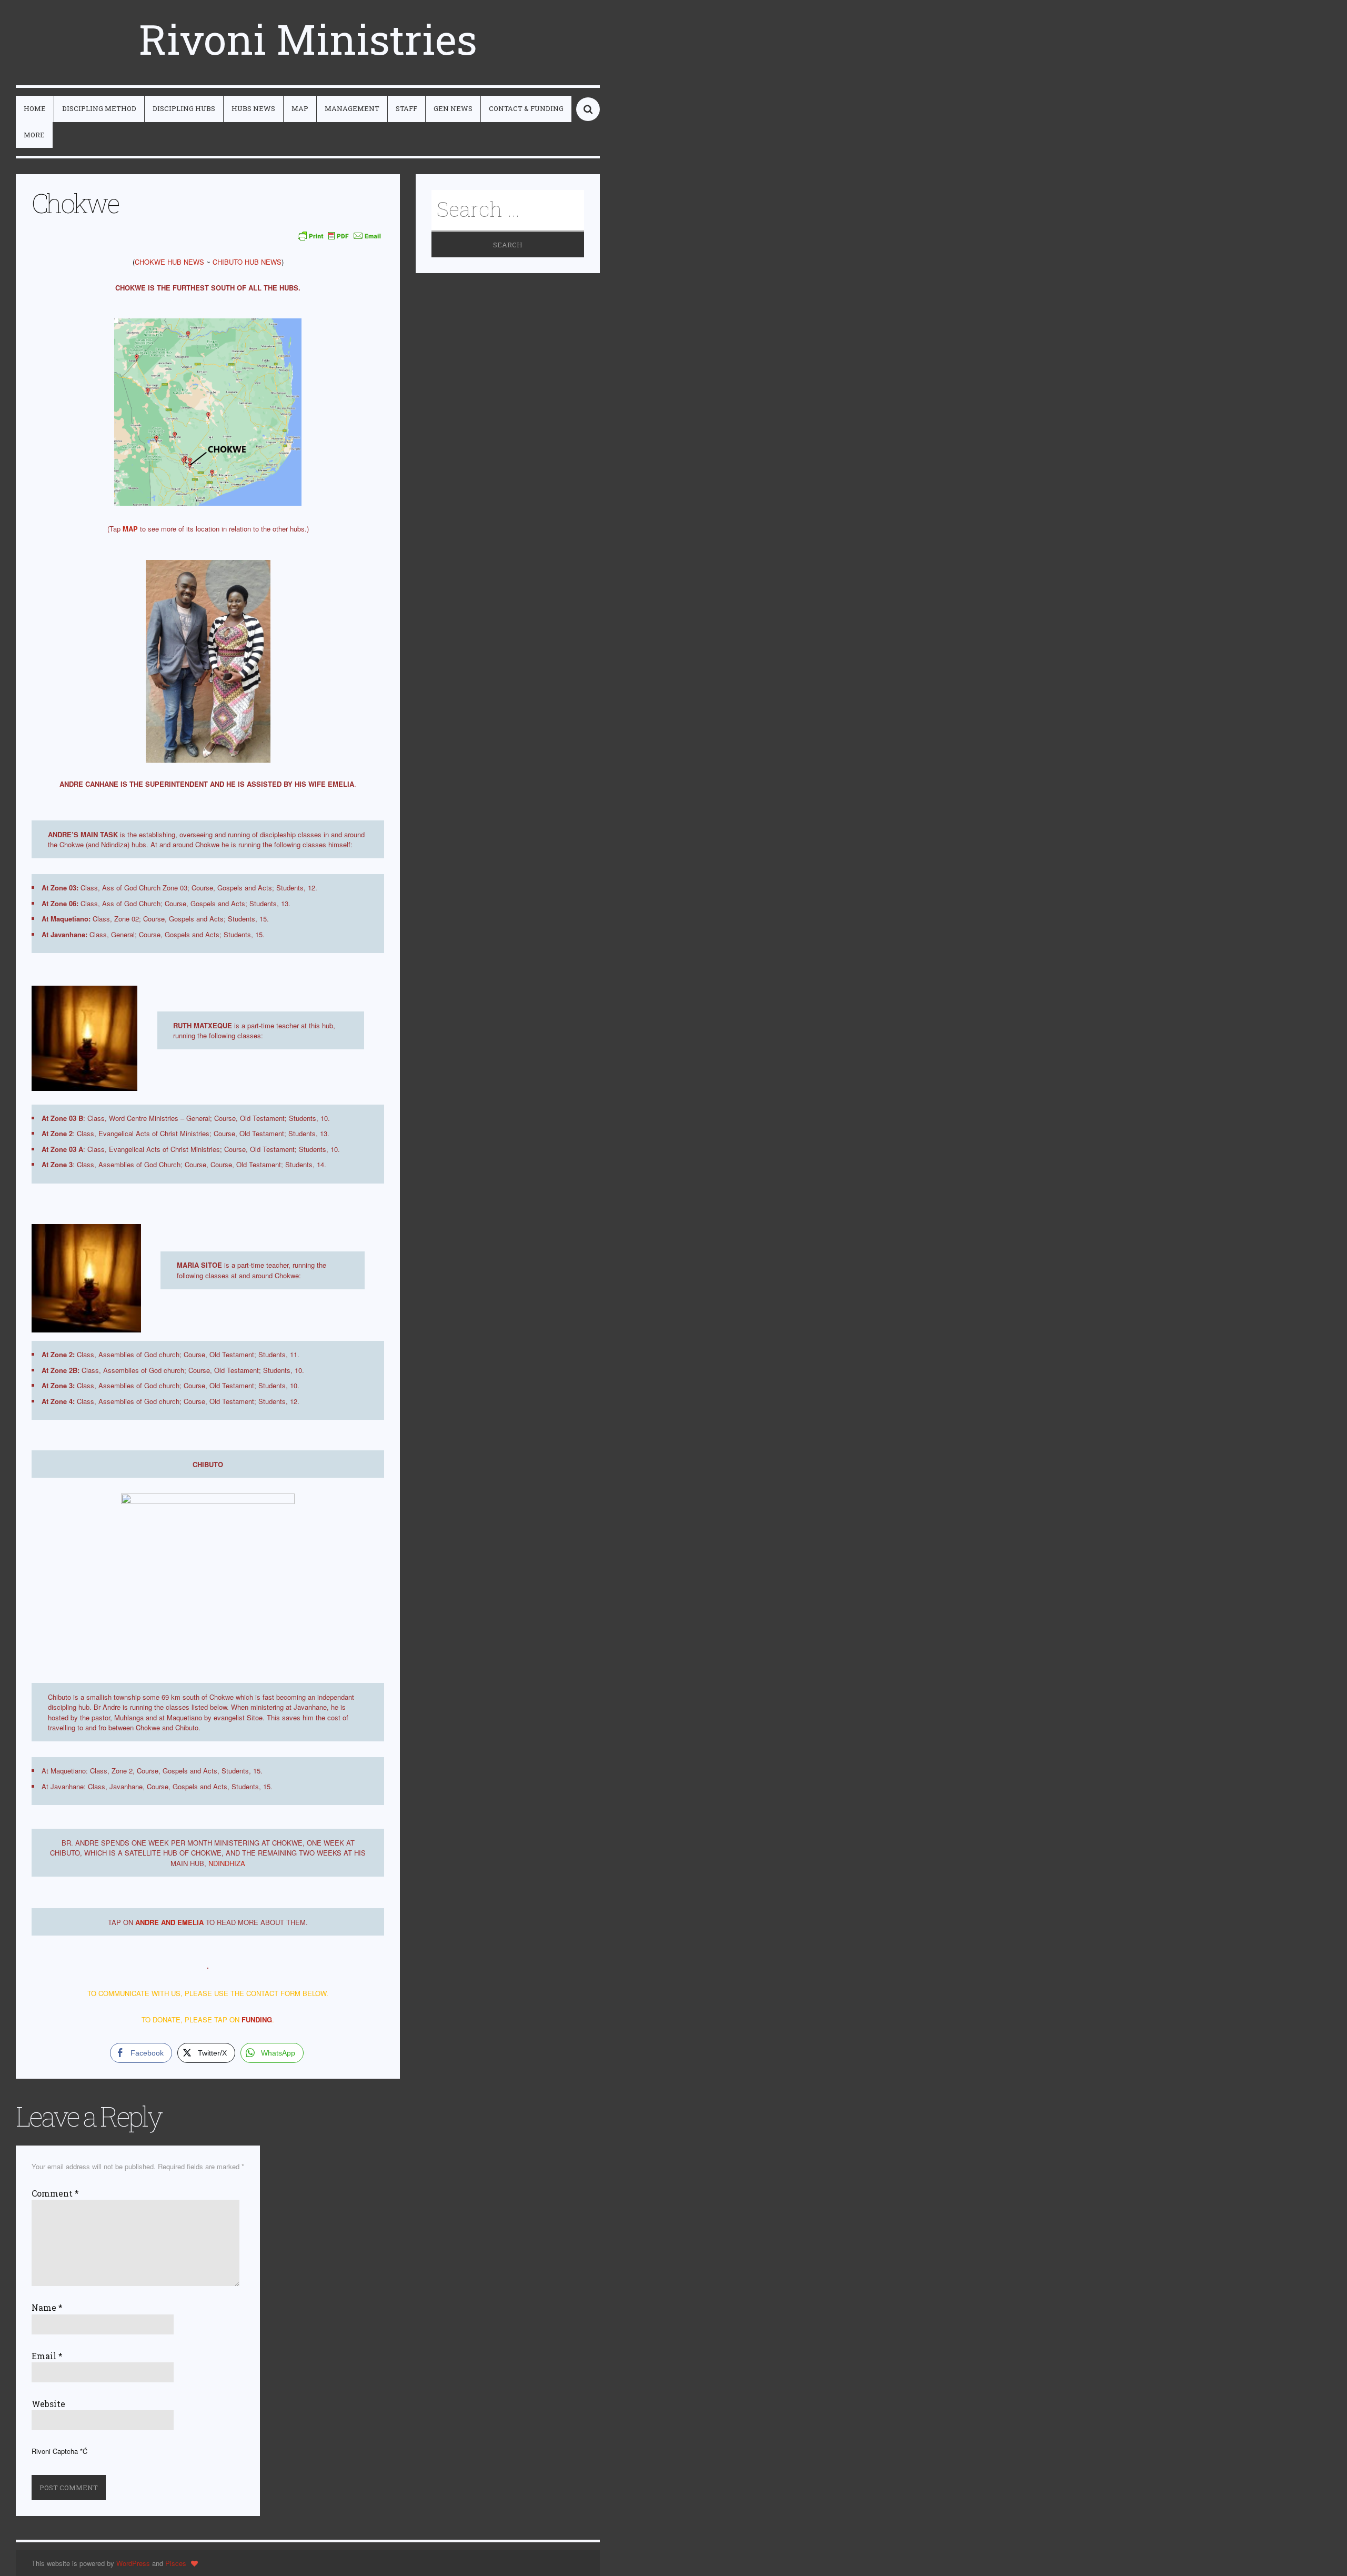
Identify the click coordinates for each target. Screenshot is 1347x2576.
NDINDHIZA (227, 1863)
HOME (35, 108)
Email (47, 2356)
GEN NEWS (453, 108)
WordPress (133, 2563)
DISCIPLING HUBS (184, 108)
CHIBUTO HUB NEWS (247, 262)
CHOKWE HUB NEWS (169, 262)
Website (48, 2404)
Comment (55, 2193)
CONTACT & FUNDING (526, 108)
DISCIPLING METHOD (99, 108)
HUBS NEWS (253, 108)
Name (47, 2308)
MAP (300, 108)
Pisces (176, 2563)
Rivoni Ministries (308, 39)
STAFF (406, 108)
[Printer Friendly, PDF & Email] (339, 235)
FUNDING (257, 2019)
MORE (34, 135)
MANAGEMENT (352, 108)
